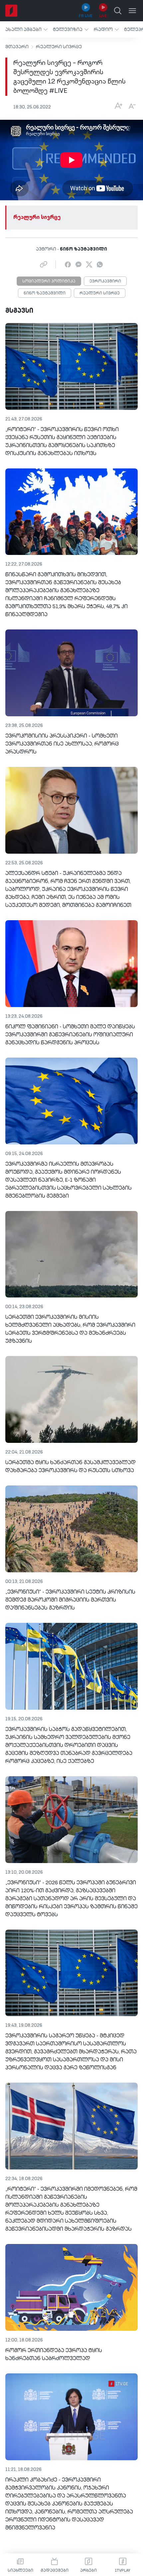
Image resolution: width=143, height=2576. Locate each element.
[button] (26, 29)
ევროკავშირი (105, 281)
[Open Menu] (132, 11)
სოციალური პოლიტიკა (49, 281)
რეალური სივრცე (59, 47)
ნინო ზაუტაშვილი (45, 293)
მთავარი (17, 47)
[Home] (11, 11)
